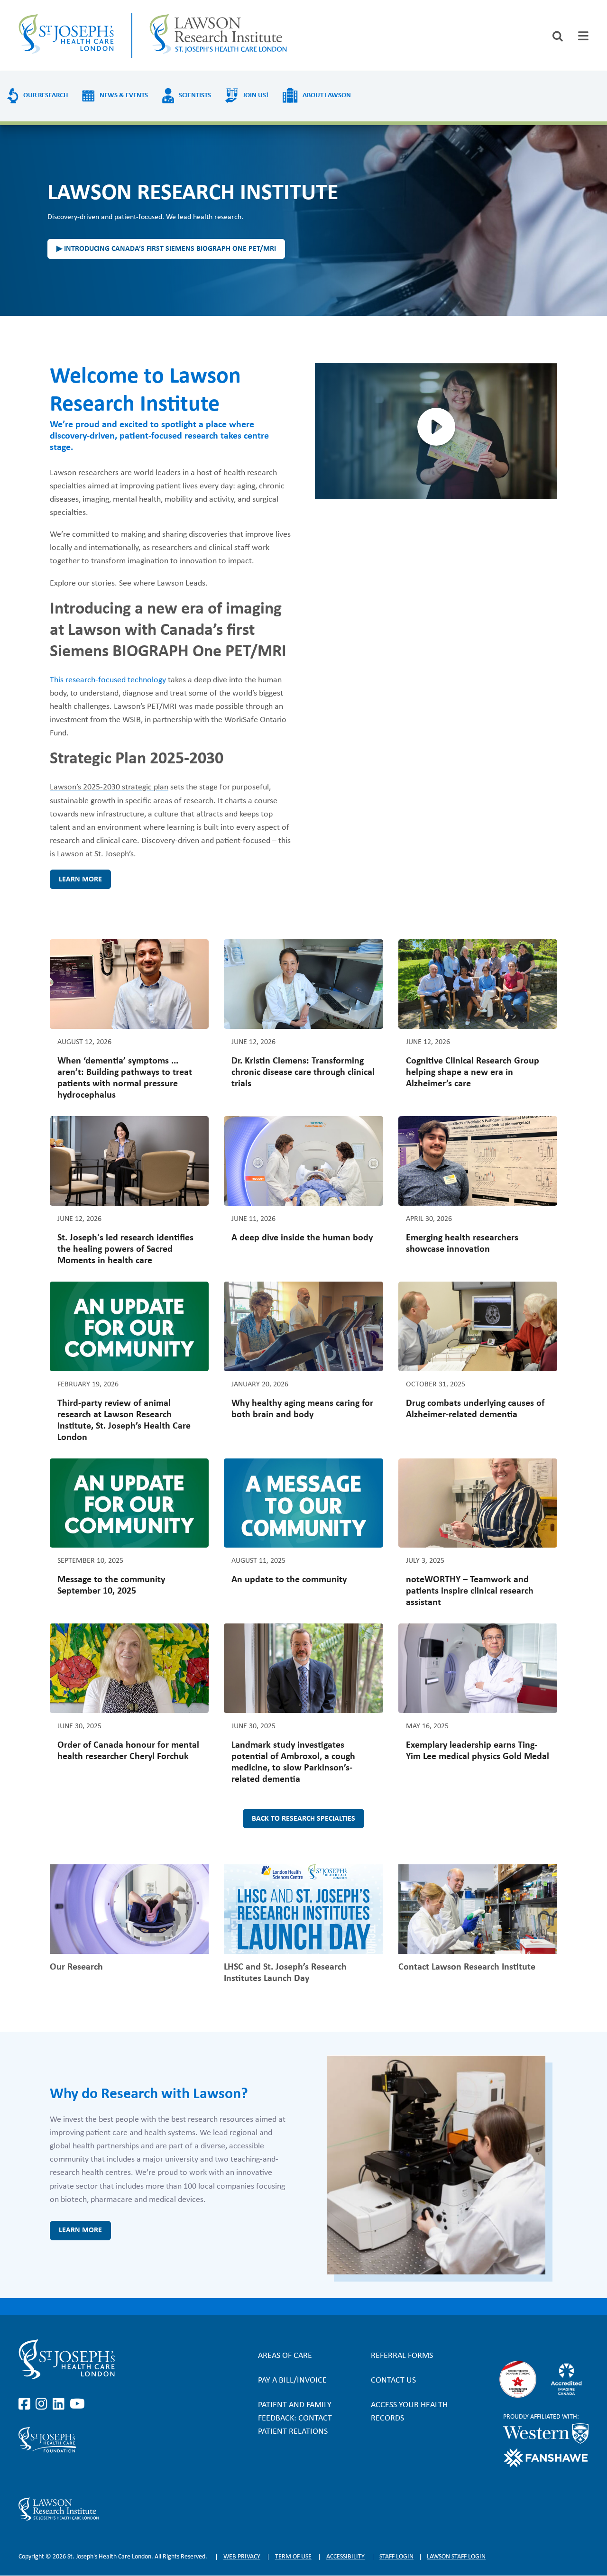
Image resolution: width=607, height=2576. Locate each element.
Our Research (46, 96)
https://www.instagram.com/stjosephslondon (43, 2404)
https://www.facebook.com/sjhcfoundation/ (26, 2475)
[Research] (104, 2509)
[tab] (583, 36)
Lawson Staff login (456, 2557)
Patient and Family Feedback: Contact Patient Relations (295, 2418)
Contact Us (393, 2380)
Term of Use (293, 2557)
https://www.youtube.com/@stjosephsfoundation (77, 2475)
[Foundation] (104, 2440)
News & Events (124, 96)
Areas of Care (285, 2356)
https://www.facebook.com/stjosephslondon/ (26, 2404)
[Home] (66, 35)
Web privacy (242, 2557)
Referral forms (402, 2356)
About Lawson (327, 96)
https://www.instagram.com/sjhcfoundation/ (43, 2475)
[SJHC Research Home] (218, 35)
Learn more (80, 880)
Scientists (195, 96)
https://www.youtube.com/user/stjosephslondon (77, 2404)
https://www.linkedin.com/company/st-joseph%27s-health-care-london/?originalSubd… (60, 2404)
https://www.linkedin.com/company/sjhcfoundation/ (60, 2475)
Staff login (396, 2557)
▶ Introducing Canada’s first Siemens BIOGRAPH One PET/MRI (166, 249)
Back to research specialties (303, 1819)
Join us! (256, 96)
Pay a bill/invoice (292, 2380)
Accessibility (345, 2557)
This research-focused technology (108, 680)
